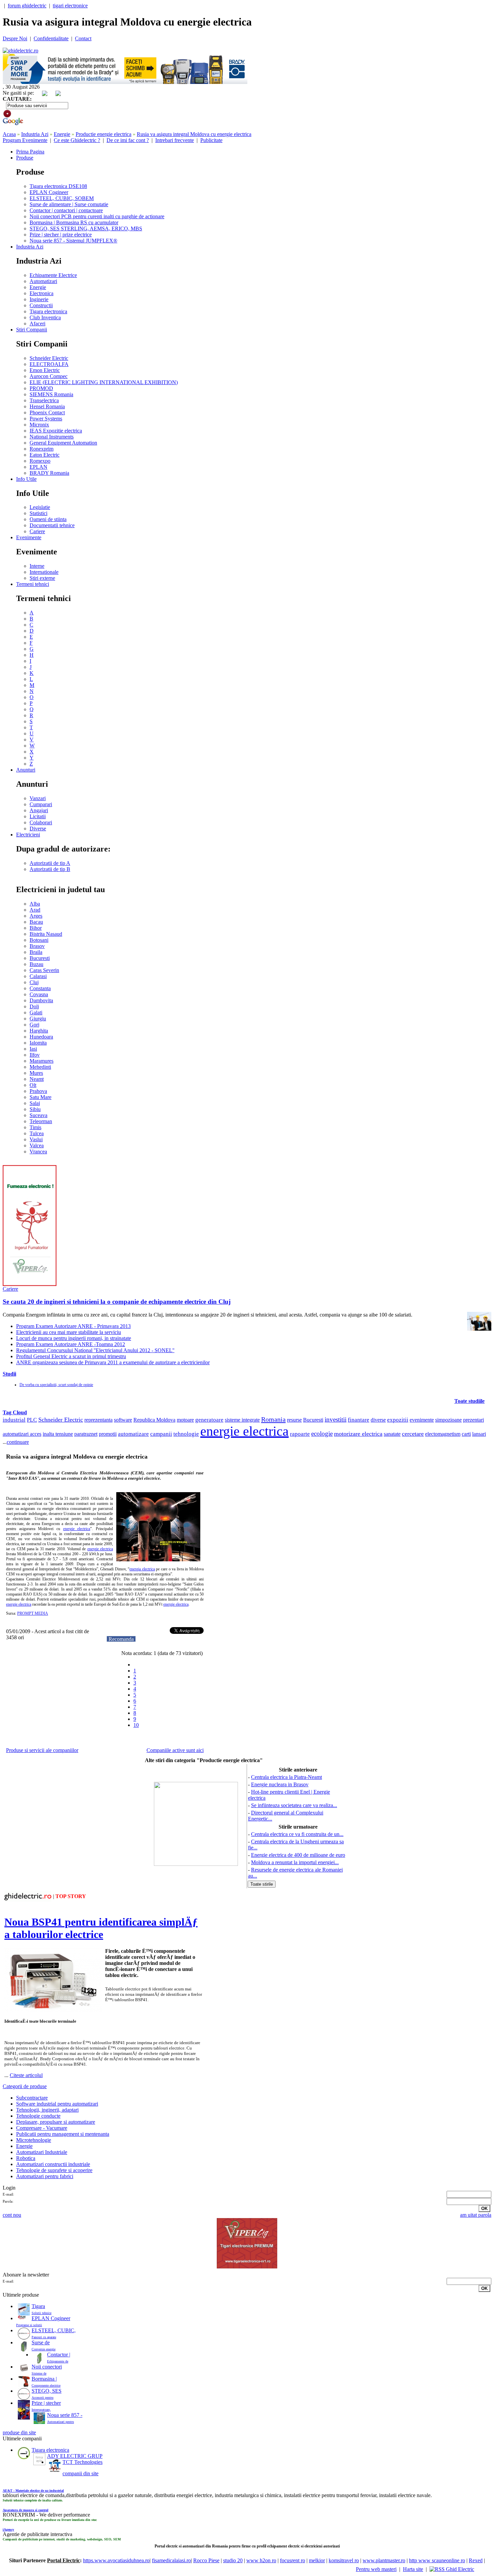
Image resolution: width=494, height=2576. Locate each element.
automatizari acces (22, 1434)
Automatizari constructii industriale (53, 2164)
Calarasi (38, 976)
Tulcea (37, 1133)
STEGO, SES (47, 2391)
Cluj (34, 982)
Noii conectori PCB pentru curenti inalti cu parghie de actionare (97, 216)
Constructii (41, 305)
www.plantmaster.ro (384, 2560)
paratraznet (86, 1434)
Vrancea (38, 1152)
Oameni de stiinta (48, 519)
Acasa (9, 134)
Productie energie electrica (104, 134)
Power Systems (46, 419)
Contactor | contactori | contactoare (66, 210)
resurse (294, 1420)
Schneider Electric (49, 358)
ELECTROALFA (49, 364)
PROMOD (41, 388)
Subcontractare (32, 2098)
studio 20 (233, 2560)
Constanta (40, 988)
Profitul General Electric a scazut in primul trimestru (71, 1356)
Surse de (41, 2342)
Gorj (34, 1025)
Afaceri (37, 324)
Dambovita (41, 1000)
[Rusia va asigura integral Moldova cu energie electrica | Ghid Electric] (20, 51)
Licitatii (38, 816)
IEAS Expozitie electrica (56, 431)
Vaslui (36, 1139)
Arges (36, 916)
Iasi (33, 1049)
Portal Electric (64, 2560)
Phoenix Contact (47, 412)
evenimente (422, 1420)
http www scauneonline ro (437, 2560)
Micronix (39, 425)
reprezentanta (98, 1420)
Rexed (476, 2560)
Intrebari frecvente (175, 140)
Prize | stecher (46, 2403)
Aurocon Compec (49, 376)
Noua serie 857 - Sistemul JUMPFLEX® (73, 241)
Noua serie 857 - (65, 2415)
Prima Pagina (30, 152)
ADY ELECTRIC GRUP (75, 2456)
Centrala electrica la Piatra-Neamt (286, 1777)
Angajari (39, 810)
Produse (25, 158)
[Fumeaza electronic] (30, 1284)
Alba (35, 904)
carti (466, 1434)
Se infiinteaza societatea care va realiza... (294, 1805)
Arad (35, 910)
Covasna (39, 994)
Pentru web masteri (376, 2569)
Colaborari (41, 822)
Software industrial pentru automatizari (57, 2104)
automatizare (133, 1434)
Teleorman (41, 1121)
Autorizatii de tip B (50, 869)
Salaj (35, 1103)
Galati (36, 1013)
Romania (273, 1419)
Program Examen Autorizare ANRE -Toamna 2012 (71, 1344)
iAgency (8, 2529)
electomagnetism (443, 1434)
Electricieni (28, 835)
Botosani (39, 940)
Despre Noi (15, 38)
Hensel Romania (47, 406)
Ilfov (35, 1055)
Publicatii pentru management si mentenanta (63, 2134)
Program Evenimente (25, 140)
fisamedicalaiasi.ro (171, 2560)
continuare (18, 1442)
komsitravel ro (344, 2560)
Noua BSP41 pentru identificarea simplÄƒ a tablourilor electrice (101, 1928)
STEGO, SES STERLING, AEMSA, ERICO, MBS (86, 228)
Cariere (37, 531)
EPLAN (38, 467)
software (123, 1420)
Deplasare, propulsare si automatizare (56, 2122)
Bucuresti (40, 958)
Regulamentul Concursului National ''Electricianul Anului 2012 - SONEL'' (95, 1350)
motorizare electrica (358, 1434)
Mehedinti (40, 1067)
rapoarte (300, 1434)
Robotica (26, 2158)
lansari (479, 1434)
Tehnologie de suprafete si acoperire (54, 2170)
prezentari (474, 1420)
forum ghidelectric (27, 6)
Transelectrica (44, 400)
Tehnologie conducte (38, 2116)
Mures (36, 1073)
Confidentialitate (51, 38)
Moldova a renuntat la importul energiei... (295, 1862)
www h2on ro (261, 2560)
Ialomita (38, 1043)
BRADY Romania (49, 473)
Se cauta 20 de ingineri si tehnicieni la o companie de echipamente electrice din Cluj (117, 1302)
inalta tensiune (58, 1434)
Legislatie (40, 507)
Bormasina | (44, 2379)
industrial (14, 1420)
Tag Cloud (15, 1412)
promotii (108, 1434)
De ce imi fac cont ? (128, 140)
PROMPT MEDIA (33, 1613)
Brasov (37, 946)
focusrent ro (293, 2560)
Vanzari (38, 798)
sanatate (392, 1434)
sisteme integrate (242, 1420)
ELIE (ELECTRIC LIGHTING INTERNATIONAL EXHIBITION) (104, 382)
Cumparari (41, 804)
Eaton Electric (45, 455)
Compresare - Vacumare (42, 2128)
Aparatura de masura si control (26, 2510)
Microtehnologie (34, 2140)
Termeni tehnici (33, 584)
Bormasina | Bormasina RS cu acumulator (74, 222)
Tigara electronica (48, 311)
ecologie (322, 1434)
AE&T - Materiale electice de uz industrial (33, 2491)
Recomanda (121, 1639)
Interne (37, 566)
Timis (35, 1127)
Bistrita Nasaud (46, 934)
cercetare (413, 1434)
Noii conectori (47, 2367)
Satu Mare (40, 1097)
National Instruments (52, 437)
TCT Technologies (83, 2462)
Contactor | (59, 2355)
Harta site (413, 2569)
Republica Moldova (154, 1420)
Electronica (42, 293)
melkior (317, 2560)
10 (136, 1725)
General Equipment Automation (63, 443)
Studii (9, 1374)
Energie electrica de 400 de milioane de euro (298, 1855)
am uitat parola (476, 2215)
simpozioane (448, 1420)
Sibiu (35, 1109)
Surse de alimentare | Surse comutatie (69, 204)
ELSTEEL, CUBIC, (54, 2330)
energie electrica (244, 1431)
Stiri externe (42, 578)
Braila (36, 952)
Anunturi (26, 770)
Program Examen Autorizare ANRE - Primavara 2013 (73, 1326)
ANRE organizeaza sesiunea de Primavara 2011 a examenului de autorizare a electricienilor (113, 1362)
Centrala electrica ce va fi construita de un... (297, 1834)
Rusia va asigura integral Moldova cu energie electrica (194, 134)
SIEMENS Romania (51, 394)
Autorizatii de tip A (50, 863)
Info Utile (26, 479)
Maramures (42, 1061)
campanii (161, 1434)
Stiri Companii (32, 330)
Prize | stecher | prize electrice (61, 235)
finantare (359, 1420)
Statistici (38, 513)
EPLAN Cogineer (49, 192)
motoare (185, 1420)
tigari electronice (70, 6)
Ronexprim (42, 449)
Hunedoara (41, 1037)
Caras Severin (44, 970)
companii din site (80, 2473)
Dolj (34, 1006)
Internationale (44, 572)
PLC (32, 1420)
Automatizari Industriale (42, 2152)
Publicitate (211, 140)
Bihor (36, 928)
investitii (336, 1419)
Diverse (38, 829)
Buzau (36, 964)
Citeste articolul (26, 2075)
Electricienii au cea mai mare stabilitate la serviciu (69, 1332)
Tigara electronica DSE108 (58, 186)
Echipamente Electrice (53, 275)
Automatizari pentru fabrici (45, 2176)
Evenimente (29, 537)
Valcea (37, 1145)
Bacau (36, 922)
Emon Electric (45, 370)
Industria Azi (35, 134)
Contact (83, 38)
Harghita (39, 1031)
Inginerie (39, 299)
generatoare (209, 1420)
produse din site (19, 2432)
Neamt (37, 1079)
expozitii (398, 1420)
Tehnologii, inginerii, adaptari (47, 2110)
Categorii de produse (25, 2086)
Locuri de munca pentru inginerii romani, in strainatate (74, 1338)
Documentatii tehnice (52, 525)
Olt (33, 1085)
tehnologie (186, 1434)
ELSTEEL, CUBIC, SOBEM (62, 198)
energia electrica (142, 1569)
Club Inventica (45, 317)
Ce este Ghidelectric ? (77, 140)
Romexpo (40, 461)
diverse (378, 1420)
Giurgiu (38, 1019)
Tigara (38, 2306)
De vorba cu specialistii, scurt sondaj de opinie (56, 1385)
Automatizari (43, 281)
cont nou (12, 2215)
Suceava (38, 1115)
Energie (62, 134)
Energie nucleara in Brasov (280, 1784)
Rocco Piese (206, 2560)
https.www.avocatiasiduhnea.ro (116, 2560)
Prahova (38, 1091)
